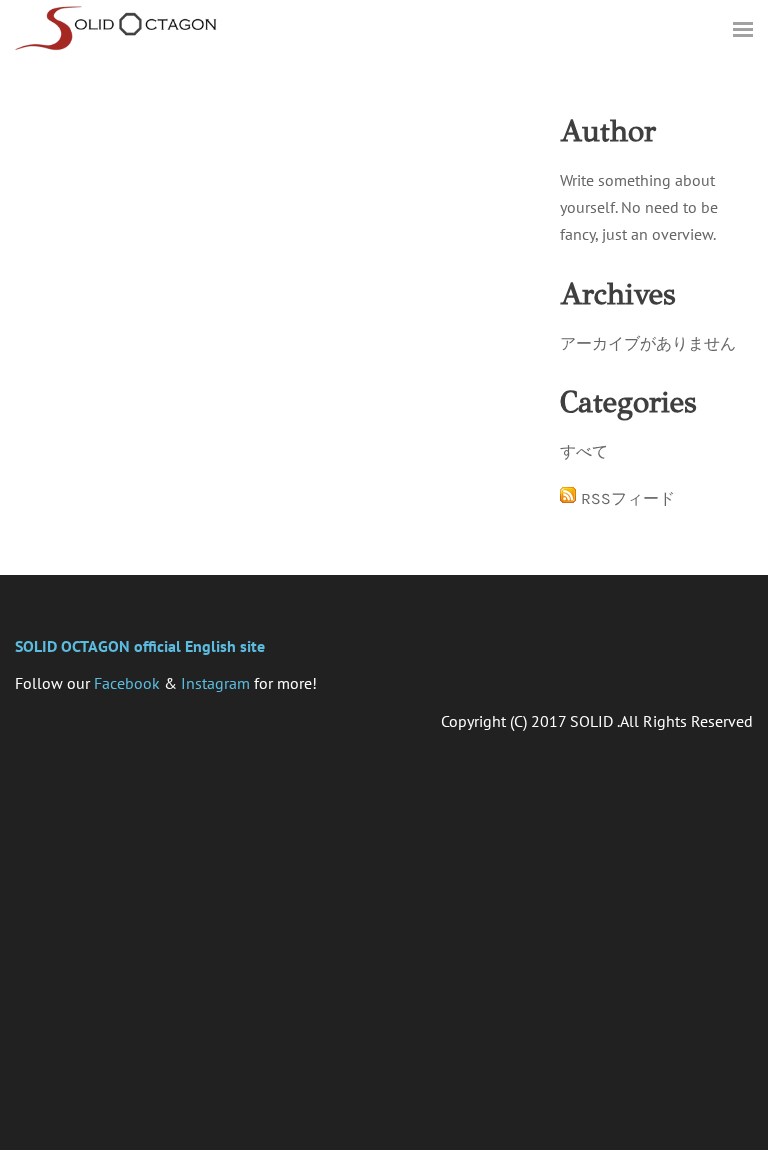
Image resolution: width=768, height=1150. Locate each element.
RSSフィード (628, 498)
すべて (584, 451)
